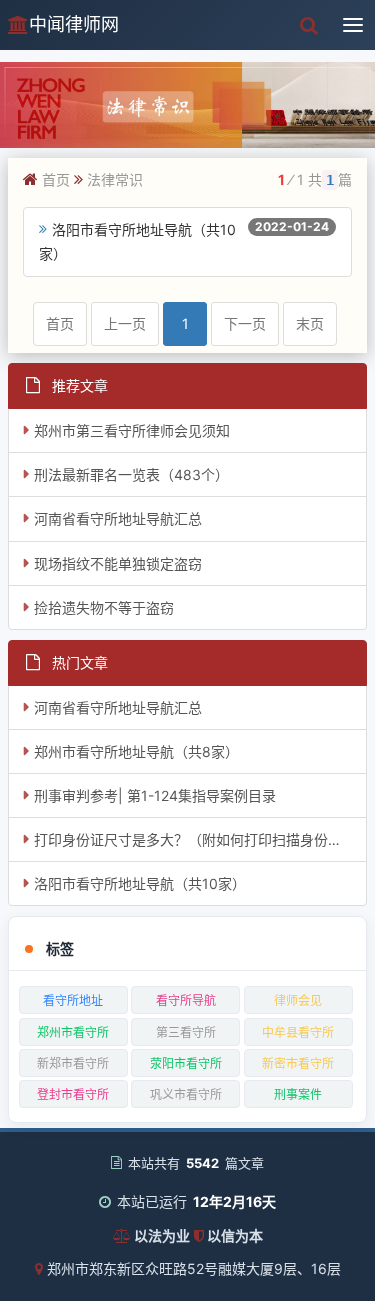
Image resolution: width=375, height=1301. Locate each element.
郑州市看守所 (73, 1032)
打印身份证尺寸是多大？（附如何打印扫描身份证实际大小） (200, 839)
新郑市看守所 (73, 1063)
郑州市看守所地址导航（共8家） (136, 751)
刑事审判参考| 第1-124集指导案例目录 (155, 795)
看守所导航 (186, 1000)
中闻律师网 (74, 24)
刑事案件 (298, 1094)
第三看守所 (186, 1032)
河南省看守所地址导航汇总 (118, 518)
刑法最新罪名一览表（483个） (131, 474)
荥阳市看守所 (186, 1063)
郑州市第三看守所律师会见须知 (132, 430)
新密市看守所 (298, 1063)
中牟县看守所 (298, 1032)
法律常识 (115, 179)
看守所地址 (73, 1000)
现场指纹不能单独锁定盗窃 (118, 563)
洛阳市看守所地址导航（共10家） (140, 883)
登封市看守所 (73, 1094)
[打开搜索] (309, 25)
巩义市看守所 (186, 1094)
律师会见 (298, 1000)
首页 (56, 179)
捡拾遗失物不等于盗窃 (104, 607)
